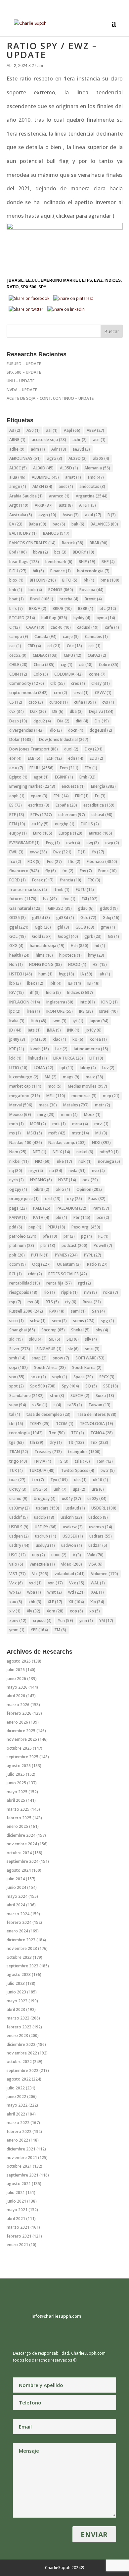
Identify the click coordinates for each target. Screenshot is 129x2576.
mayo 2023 (17, 2001)
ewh (73, 843)
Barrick (73, 543)
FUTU (85, 890)
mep (111, 1096)
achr (80, 440)
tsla (82, 1461)
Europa (70, 833)
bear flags (24, 562)
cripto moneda (28, 693)
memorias (84, 1096)
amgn (18, 486)
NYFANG (41, 1180)
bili (38, 571)
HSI (100, 964)
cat (15, 646)
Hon (16, 964)
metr (103, 1105)
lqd (66, 1068)
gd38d (65, 918)
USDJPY (46, 1527)
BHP (108, 562)
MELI (56, 1096)
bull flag (54, 618)
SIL (55, 1339)
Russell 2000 (26, 1311)
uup (39, 1555)
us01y (71, 1498)
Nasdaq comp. (67, 1143)
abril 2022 (16, 2114)
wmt (55, 1592)
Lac (61, 1049)
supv (18, 1405)
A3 (15, 430)
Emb (87, 777)
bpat (17, 599)
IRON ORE (60, 1011)
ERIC (82, 796)
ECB (34, 758)
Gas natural (25, 908)
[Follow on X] (18, 2332)
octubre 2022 (19, 2062)
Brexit (93, 599)
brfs (16, 608)
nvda (77, 1171)
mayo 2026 (17, 1687)
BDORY (84, 552)
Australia (21, 515)
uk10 (101, 1480)
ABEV (95, 430)
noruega (109, 1161)
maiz (94, 1077)
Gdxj (111, 918)
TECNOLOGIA (96, 1424)
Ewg (53, 843)
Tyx (59, 1480)
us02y (97, 1498)
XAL (97, 1592)
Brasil (16, 280)
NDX (101, 1143)
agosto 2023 (19, 1974)
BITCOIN (43, 580)
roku (111, 1292)
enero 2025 (17, 1826)
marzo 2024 (18, 1914)
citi (86, 665)
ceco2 (18, 655)
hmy (96, 955)
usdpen (19, 1536)
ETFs (87, 280)
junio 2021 (16, 2201)
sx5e (40, 1405)
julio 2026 (16, 1670)
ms (15, 1133)
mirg (46, 1114)
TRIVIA (42, 1461)
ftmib (61, 890)
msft (57, 1133)
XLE (55, 1602)
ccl (54, 646)
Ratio (13, 287)
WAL (98, 1583)
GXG (16, 946)
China (44, 665)
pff (69, 1236)
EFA (91, 768)
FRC (94, 880)
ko (78, 1039)
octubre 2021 (19, 2166)
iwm (60, 1021)
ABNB (17, 440)
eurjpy (18, 833)
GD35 (18, 918)
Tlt (76, 1442)
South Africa (50, 1368)
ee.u (16, 768)
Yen (65, 1621)
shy (102, 1330)
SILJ (73, 1339)
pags (18, 1208)
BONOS (61, 590)
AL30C (18, 468)
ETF (17, 815)
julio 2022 (16, 2088)
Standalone (26, 1396)
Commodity (27, 683)
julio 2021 (16, 2193)
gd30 (86, 908)
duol (71, 749)
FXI (90, 899)
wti (76, 1592)
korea (98, 1039)
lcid (15, 1058)
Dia (63, 721)
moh (17, 1124)
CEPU (73, 655)
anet (66, 486)
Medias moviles (87, 1086)
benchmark (59, 562)
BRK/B (62, 608)
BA (16, 524)
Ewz (98, 280)
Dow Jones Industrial (64, 739)
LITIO (18, 1068)
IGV (17, 992)
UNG (40, 1489)
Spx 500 (28, 287)
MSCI (35, 1133)
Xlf (76, 1602)
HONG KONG (45, 964)
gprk (93, 936)
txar (17, 1480)
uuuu (59, 1555)
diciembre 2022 (21, 2044)
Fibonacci (102, 861)
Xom (55, 1611)
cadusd (88, 627)
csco (36, 702)
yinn (86, 1621)
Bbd (18, 552)
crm (61, 693)
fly (51, 871)
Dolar (21, 739)
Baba (38, 524)
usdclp (44, 1517)
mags (71, 1077)
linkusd (37, 1058)
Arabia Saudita (26, 496)
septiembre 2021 (22, 2175)
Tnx (99, 1442)
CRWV (103, 693)
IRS (86, 1011)
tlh (37, 1442)
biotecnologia (93, 571)
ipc (15, 1011)
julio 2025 (16, 1774)
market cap (25, 1086)
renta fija (59, 1283)
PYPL (93, 1255)
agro (55, 458)
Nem (18, 1152)
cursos (59, 702)
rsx (33, 1302)
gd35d (41, 918)
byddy (82, 618)
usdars (48, 1508)
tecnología (26, 1433)
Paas (97, 1199)
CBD (34, 646)
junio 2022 (16, 2097)
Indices (113, 280)
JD (15, 1030)
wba (34, 1592)
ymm (17, 1630)
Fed (54, 861)
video (72, 1564)
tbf (16, 1424)
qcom (18, 1264)
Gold (42, 936)
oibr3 (41, 1189)
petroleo (23, 1236)
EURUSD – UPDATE (24, 364)
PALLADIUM (71, 1208)
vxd (35, 1583)
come (97, 674)
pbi (61, 1217)
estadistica (99, 805)
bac (59, 524)
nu (56, 1171)
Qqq (41, 1264)
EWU (16, 852)
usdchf (19, 1517)
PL (103, 1236)
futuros (23, 899)
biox (16, 580)
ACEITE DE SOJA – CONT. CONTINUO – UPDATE (50, 398)
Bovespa (91, 590)
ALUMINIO (45, 477)
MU (101, 1133)
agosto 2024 (19, 1870)
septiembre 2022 (22, 2070)
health (19, 955)
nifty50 (109, 1152)
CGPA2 (97, 655)
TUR (16, 1470)
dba (76, 711)
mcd (55, 1086)
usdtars (101, 1536)
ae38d (81, 449)
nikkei (19, 1161)
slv (73, 1349)
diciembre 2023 (21, 1940)
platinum (22, 1245)
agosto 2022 (19, 2079)
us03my (20, 1508)
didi (82, 721)
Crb (58, 683)
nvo (98, 1171)
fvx (50, 899)
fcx (15, 861)
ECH (54, 758)
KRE (17, 1049)
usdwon (72, 1545)
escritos (39, 805)
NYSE (67, 1180)
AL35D (69, 468)
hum (45, 974)
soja (19, 1368)
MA (51, 1077)
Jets (34, 1030)
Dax (38, 711)
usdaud (75, 1508)
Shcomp (53, 1330)
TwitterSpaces (78, 1470)
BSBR (86, 608)
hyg (66, 974)
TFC (78, 1433)
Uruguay (45, 1498)
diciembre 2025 (21, 1731)
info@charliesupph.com (56, 2316)
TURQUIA (42, 1470)
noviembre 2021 (22, 2158)
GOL (18, 936)
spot (17, 1386)
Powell (103, 1245)
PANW (18, 1217)
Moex (92, 1114)
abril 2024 (16, 1905)
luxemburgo (24, 1077)
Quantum (69, 1264)
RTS (52, 1302)
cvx (17, 711)
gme (108, 927)
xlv (15, 1611)
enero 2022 (17, 2140)
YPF (39, 1630)
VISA (95, 1564)
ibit (56, 983)
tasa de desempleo (48, 1414)
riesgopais (23, 1292)
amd (96, 477)
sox (17, 1377)
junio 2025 (16, 1783)
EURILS (90, 824)
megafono (25, 1096)
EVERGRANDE (24, 843)
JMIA (54, 1030)
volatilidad (70, 1574)
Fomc (107, 871)
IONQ (109, 1002)
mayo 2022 (17, 2105)
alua (17, 477)
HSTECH (21, 974)
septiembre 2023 (22, 1966)
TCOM (65, 1424)
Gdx (88, 918)
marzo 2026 (18, 1705)
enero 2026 (17, 1722)
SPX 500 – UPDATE (24, 372)
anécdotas (92, 486)
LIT (96, 1058)
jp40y (17, 1039)
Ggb (43, 927)
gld (63, 927)
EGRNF (64, 777)
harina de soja (47, 946)
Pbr (82, 1217)
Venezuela (42, 1564)
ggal (19, 927)
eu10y (40, 824)
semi (59, 1321)
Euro (43, 833)
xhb (35, 1602)
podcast (74, 1245)
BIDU (18, 571)
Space (83, 1377)
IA (86, 974)
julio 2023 (16, 1983)
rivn (90, 1292)
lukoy (88, 1068)
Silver (20, 1349)
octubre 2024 (19, 1853)
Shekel (80, 1330)
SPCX (107, 1377)
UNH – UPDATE (21, 381)
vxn (55, 1583)
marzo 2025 (18, 1809)
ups (79, 1489)
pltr (48, 1245)
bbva (41, 552)
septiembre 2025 (22, 1757)
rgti (85, 1283)
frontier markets (28, 890)
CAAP (35, 627)
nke (64, 1161)
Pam (101, 1208)
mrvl (101, 1124)
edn (76, 758)
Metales (76, 1105)
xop (76, 1611)
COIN (18, 674)
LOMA (43, 1068)
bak (78, 524)
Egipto (18, 777)
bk (89, 580)
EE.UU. (32, 280)
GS (113, 936)
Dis (102, 721)
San (98, 1311)
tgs (17, 1442)
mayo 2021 (17, 2210)
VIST (18, 1574)
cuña (85, 702)
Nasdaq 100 (26, 1143)
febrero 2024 (19, 1922)
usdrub (46, 1536)
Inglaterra (60, 1002)
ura (98, 1489)
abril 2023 (16, 2009)
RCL (16, 1274)
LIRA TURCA (68, 1058)
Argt (19, 505)
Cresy (101, 683)
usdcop (98, 1517)
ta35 (75, 1405)
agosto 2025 (19, 1766)
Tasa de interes (97, 1414)
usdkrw (73, 1527)
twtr (108, 1470)
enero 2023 (17, 2035)
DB (58, 711)
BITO (70, 580)
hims (44, 955)
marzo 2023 (18, 2018)
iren (33, 1011)
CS (16, 702)
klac (59, 1039)
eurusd (100, 833)
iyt (78, 1021)
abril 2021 (16, 2219)
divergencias (26, 730)
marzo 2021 (18, 2227)
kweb (40, 1049)
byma (106, 618)
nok (85, 1161)
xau (16, 1602)
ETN (17, 824)
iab (104, 974)
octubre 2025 (19, 1748)
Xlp (97, 1602)
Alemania (97, 468)
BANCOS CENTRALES (32, 543)
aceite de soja (49, 440)
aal (52, 430)
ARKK (44, 505)
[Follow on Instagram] (31, 2332)
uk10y (18, 1489)
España (66, 805)
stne (57, 1396)
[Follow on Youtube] (58, 2332)
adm (38, 449)
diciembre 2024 (21, 1835)
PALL (42, 1208)
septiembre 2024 (22, 1861)
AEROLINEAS (25, 458)
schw (38, 1321)
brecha (69, 599)
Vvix (16, 1583)
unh (60, 1489)
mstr (80, 1133)
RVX (57, 1311)
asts (66, 505)
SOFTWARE (90, 1358)
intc (87, 1002)
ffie (74, 861)
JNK (73, 1030)
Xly (34, 1611)
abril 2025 (16, 1800)
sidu (36, 1339)
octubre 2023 (19, 1957)
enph (17, 796)
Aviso (71, 515)
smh (17, 1358)
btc (108, 608)
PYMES (66, 1255)
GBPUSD (60, 908)
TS (63, 1461)
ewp (112, 843)
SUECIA (80, 1396)
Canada (45, 636)
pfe (50, 1236)
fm (68, 871)
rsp (15, 1302)
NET (40, 1152)
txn (38, 1480)
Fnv (86, 871)
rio (49, 1292)
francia (71, 880)
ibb (15, 983)
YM (106, 1621)
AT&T (87, 505)
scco (17, 1321)
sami (78, 1311)
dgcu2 (42, 721)
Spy (42, 287)
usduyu (45, 1545)
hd (100, 946)
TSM (105, 1461)
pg (86, 1236)
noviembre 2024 (22, 1844)
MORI (38, 1124)
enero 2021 (17, 2245)
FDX (34, 861)
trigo (18, 1461)
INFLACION (25, 1002)
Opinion (89, 1189)
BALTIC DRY (23, 533)
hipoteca (70, 955)
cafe (112, 627)
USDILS (19, 1527)
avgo (47, 515)
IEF (74, 983)
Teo (57, 1433)
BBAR (99, 543)
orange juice (24, 1199)
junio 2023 (16, 1992)
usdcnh (71, 1517)
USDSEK (73, 1536)
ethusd (102, 815)
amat (73, 477)
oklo (63, 1189)
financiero (24, 871)
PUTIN (40, 1255)
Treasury (48, 1452)
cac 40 (61, 627)
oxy (74, 1199)
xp (95, 1611)
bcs (60, 552)
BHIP (87, 562)
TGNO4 (102, 1433)
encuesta (73, 786)
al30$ (101, 458)
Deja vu (101, 711)
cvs (108, 702)
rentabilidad (25, 1283)
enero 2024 (17, 1931)
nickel (85, 1152)
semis (84, 1321)
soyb (60, 1377)
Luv (108, 1068)
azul (93, 515)
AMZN (42, 486)
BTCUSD (22, 618)
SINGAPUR (49, 1349)
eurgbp (65, 824)
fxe (69, 899)
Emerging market (60, 280)
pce (103, 1217)
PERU (56, 1227)
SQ (91, 1386)
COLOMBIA (68, 674)
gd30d (109, 908)
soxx (38, 1377)
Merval (21, 1105)
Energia (103, 786)
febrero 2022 (19, 2131)
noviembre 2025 (22, 1739)
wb (15, 1592)
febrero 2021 (19, 2236)
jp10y (94, 1030)
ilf (35, 992)
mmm (69, 1114)
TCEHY (40, 1424)
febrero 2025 (19, 1818)
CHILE (18, 665)
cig (67, 665)
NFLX (61, 1152)
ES (16, 805)
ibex (35, 983)
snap (39, 1358)
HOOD (77, 964)
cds (94, 646)
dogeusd (101, 730)
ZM (60, 1630)
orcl (53, 1199)
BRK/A (38, 608)
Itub (39, 1021)
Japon (99, 1021)
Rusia (92, 1302)
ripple (69, 1292)
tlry (56, 1442)
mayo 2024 (17, 1896)
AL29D (78, 458)
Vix (40, 1574)
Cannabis (96, 636)
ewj (93, 843)
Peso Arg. (86, 1227)
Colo (41, 674)
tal (15, 1414)
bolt (35, 590)
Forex (43, 880)
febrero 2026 (19, 1713)
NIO (43, 1161)
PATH (41, 1217)
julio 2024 (16, 1879)
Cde (74, 646)
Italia (17, 1021)
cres (78, 683)
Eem (69, 768)
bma (110, 580)
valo (16, 1564)
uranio (18, 1498)
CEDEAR (45, 655)
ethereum (72, 815)
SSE (111, 1386)
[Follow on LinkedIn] (45, 2332)
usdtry (19, 1545)
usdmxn (101, 1527)
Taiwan (99, 1405)
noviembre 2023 (22, 1948)
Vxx (77, 1583)
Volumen (105, 1574)
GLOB (85, 927)
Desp (18, 721)
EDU (96, 758)
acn (99, 440)
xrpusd (42, 1621)
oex (90, 1180)
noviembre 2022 (22, 2053)
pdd (16, 1227)
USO (18, 1555)
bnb (16, 590)
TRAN (19, 1452)
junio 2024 (16, 1887)
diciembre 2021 (21, 2149)
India (53, 992)
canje (71, 636)
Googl (68, 936)
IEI (93, 983)
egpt (41, 777)
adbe (17, 449)
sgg (107, 1321)
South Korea (87, 1368)
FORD (18, 880)
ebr (15, 758)
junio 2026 (16, 1679)
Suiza (105, 1396)
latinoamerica (91, 1049)
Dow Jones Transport (34, 749)
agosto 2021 (19, 2184)
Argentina (92, 496)
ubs (80, 1480)
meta (48, 1105)
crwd (81, 693)
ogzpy (18, 1189)
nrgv (36, 1171)
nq (16, 1171)
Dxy (94, 749)
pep (35, 1227)
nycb (17, 1180)
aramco (59, 496)
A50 (33, 430)
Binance (61, 571)
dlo (56, 730)
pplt (17, 1255)
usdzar (98, 1545)
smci (92, 1349)
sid (16, 1339)
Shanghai (22, 1330)
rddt (35, 1274)
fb (98, 852)
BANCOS (56, 533)
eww (38, 852)
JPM (39, 1039)
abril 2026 (16, 1696)
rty (71, 1302)
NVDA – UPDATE (22, 390)
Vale (95, 1555)
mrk (59, 1124)
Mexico (20, 1114)
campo (19, 636)
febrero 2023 (19, 2027)
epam (39, 796)
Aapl (72, 430)
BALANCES (104, 524)
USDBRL (104, 1508)
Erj (100, 796)
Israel (108, 1011)
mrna (80, 1124)
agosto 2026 (19, 1661)
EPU (61, 796)
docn (76, 730)
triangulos (84, 1452)
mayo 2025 (17, 1792)
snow (61, 1358)
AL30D (43, 468)
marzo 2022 (18, 2123)
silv (91, 1339)
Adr (59, 449)
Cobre (109, 665)
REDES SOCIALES (68, 1274)
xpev (18, 1621)
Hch (80, 946)
